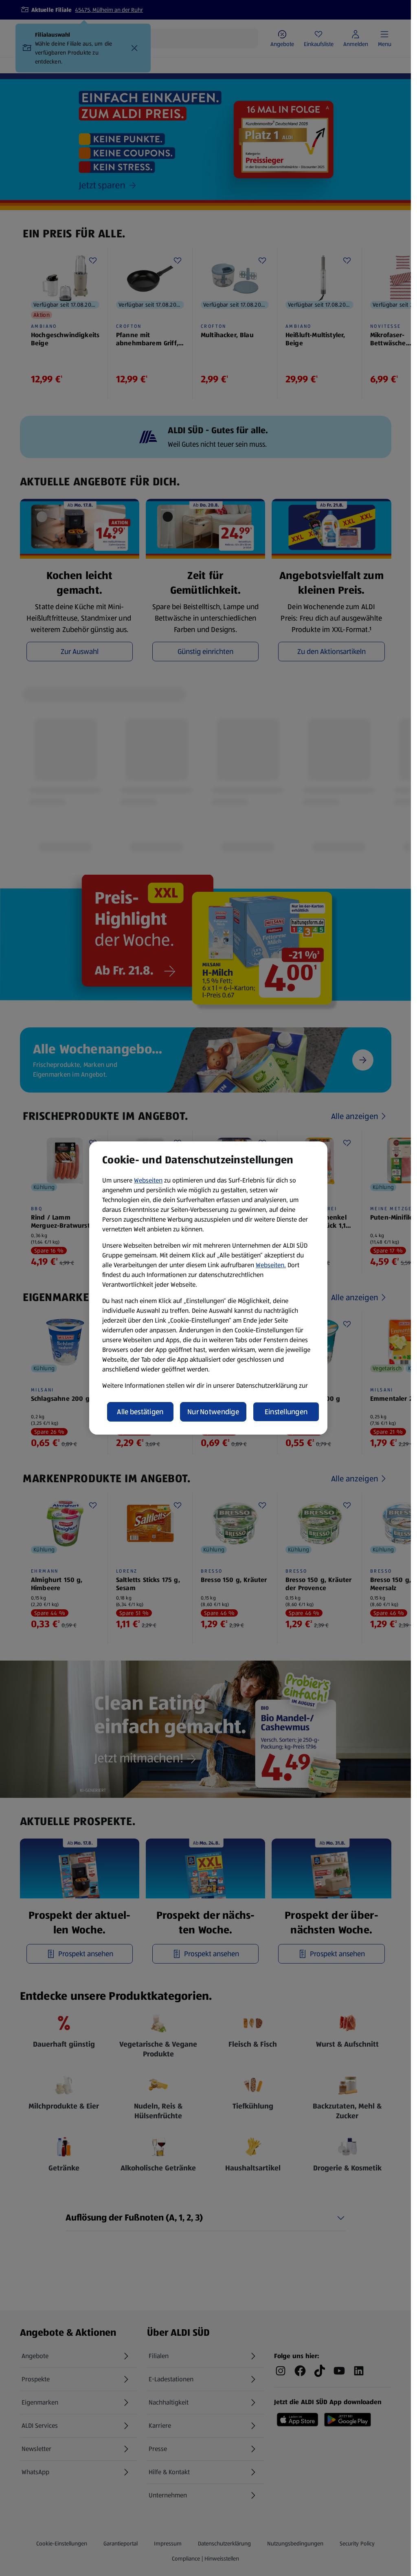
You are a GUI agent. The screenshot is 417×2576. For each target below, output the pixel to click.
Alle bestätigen (140, 1412)
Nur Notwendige (213, 1412)
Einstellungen (286, 1412)
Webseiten (148, 1180)
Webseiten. (271, 1265)
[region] (208, 1288)
